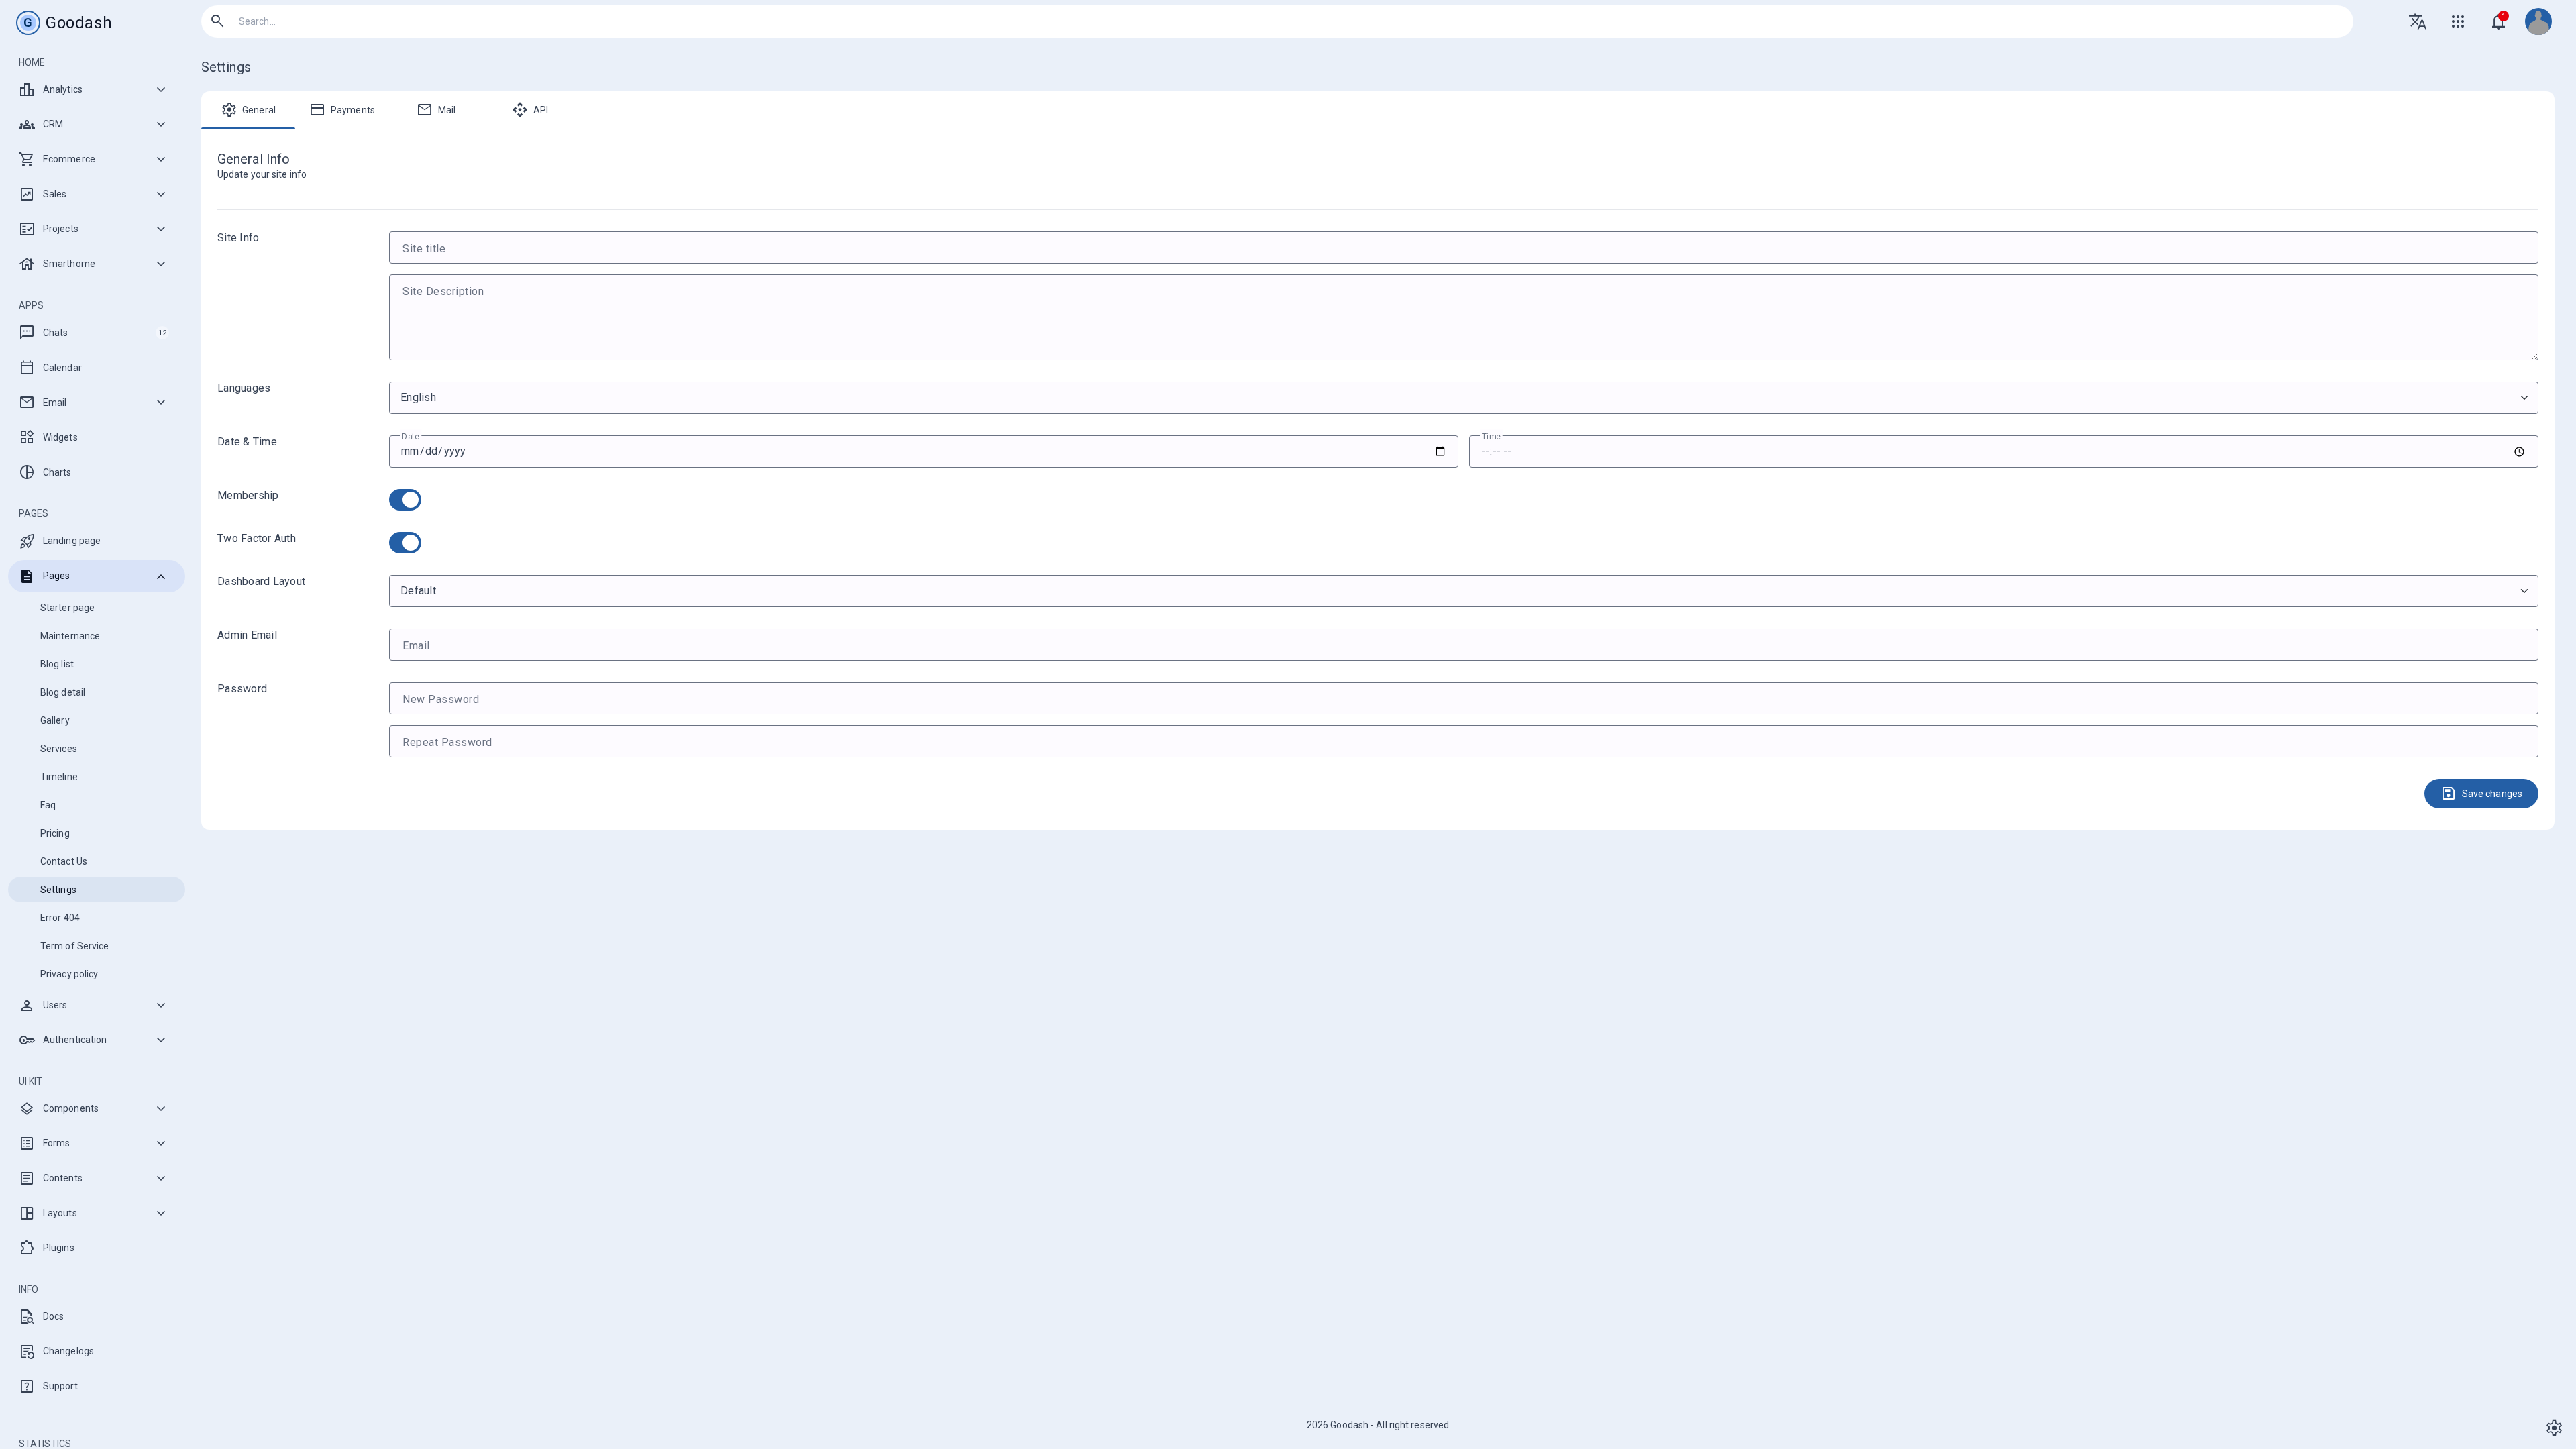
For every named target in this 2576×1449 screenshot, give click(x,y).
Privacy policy (69, 974)
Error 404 (60, 918)
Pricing (55, 833)
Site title (424, 249)
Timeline (59, 777)
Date (411, 437)
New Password (441, 699)
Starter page (67, 608)
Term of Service (75, 946)
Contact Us (64, 861)
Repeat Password (447, 742)
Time (1491, 437)
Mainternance (70, 636)
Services (59, 749)
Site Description (443, 291)
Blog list (57, 664)
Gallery (55, 720)
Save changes (2481, 794)
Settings (58, 890)
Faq (48, 805)
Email (416, 646)
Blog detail (63, 692)
